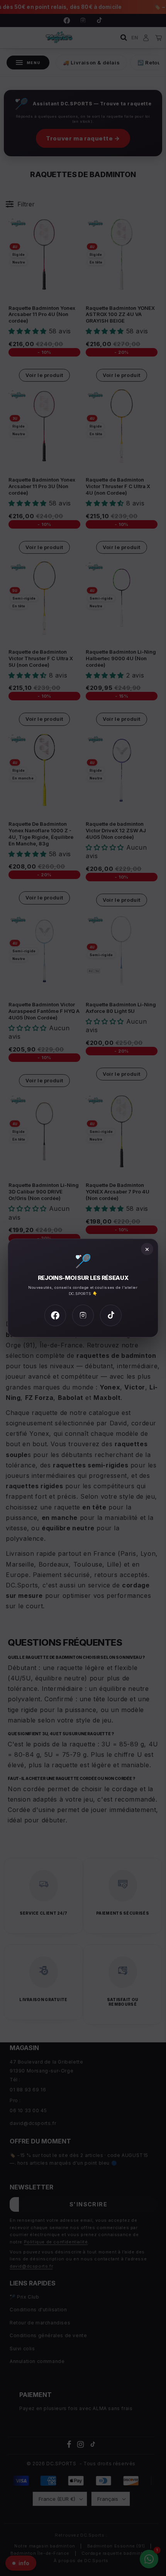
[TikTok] (111, 1315)
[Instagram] (83, 1315)
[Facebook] (55, 1315)
